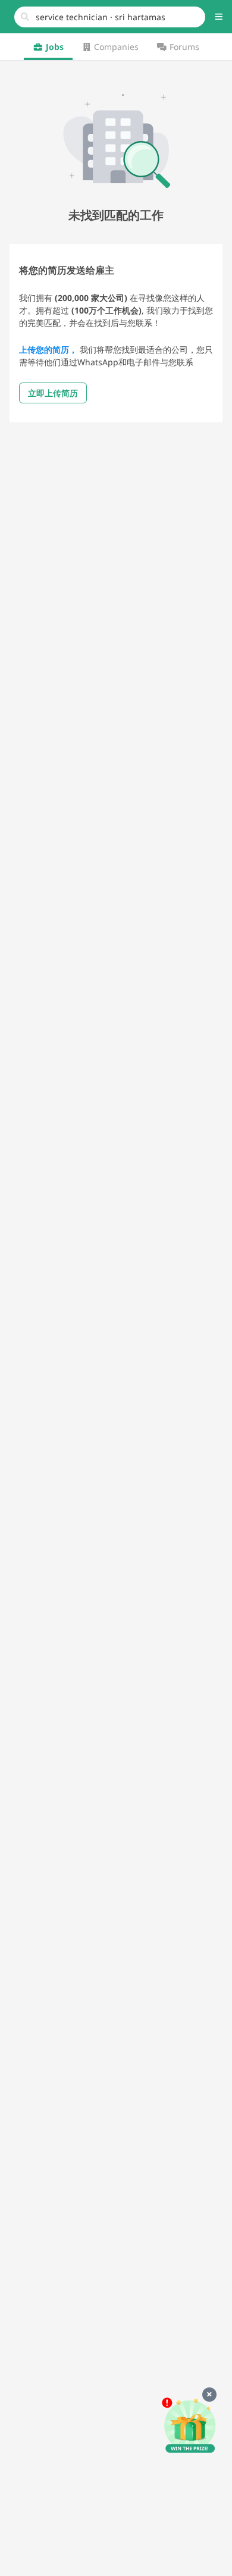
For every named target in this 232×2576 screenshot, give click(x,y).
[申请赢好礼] (190, 2426)
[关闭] (209, 2395)
